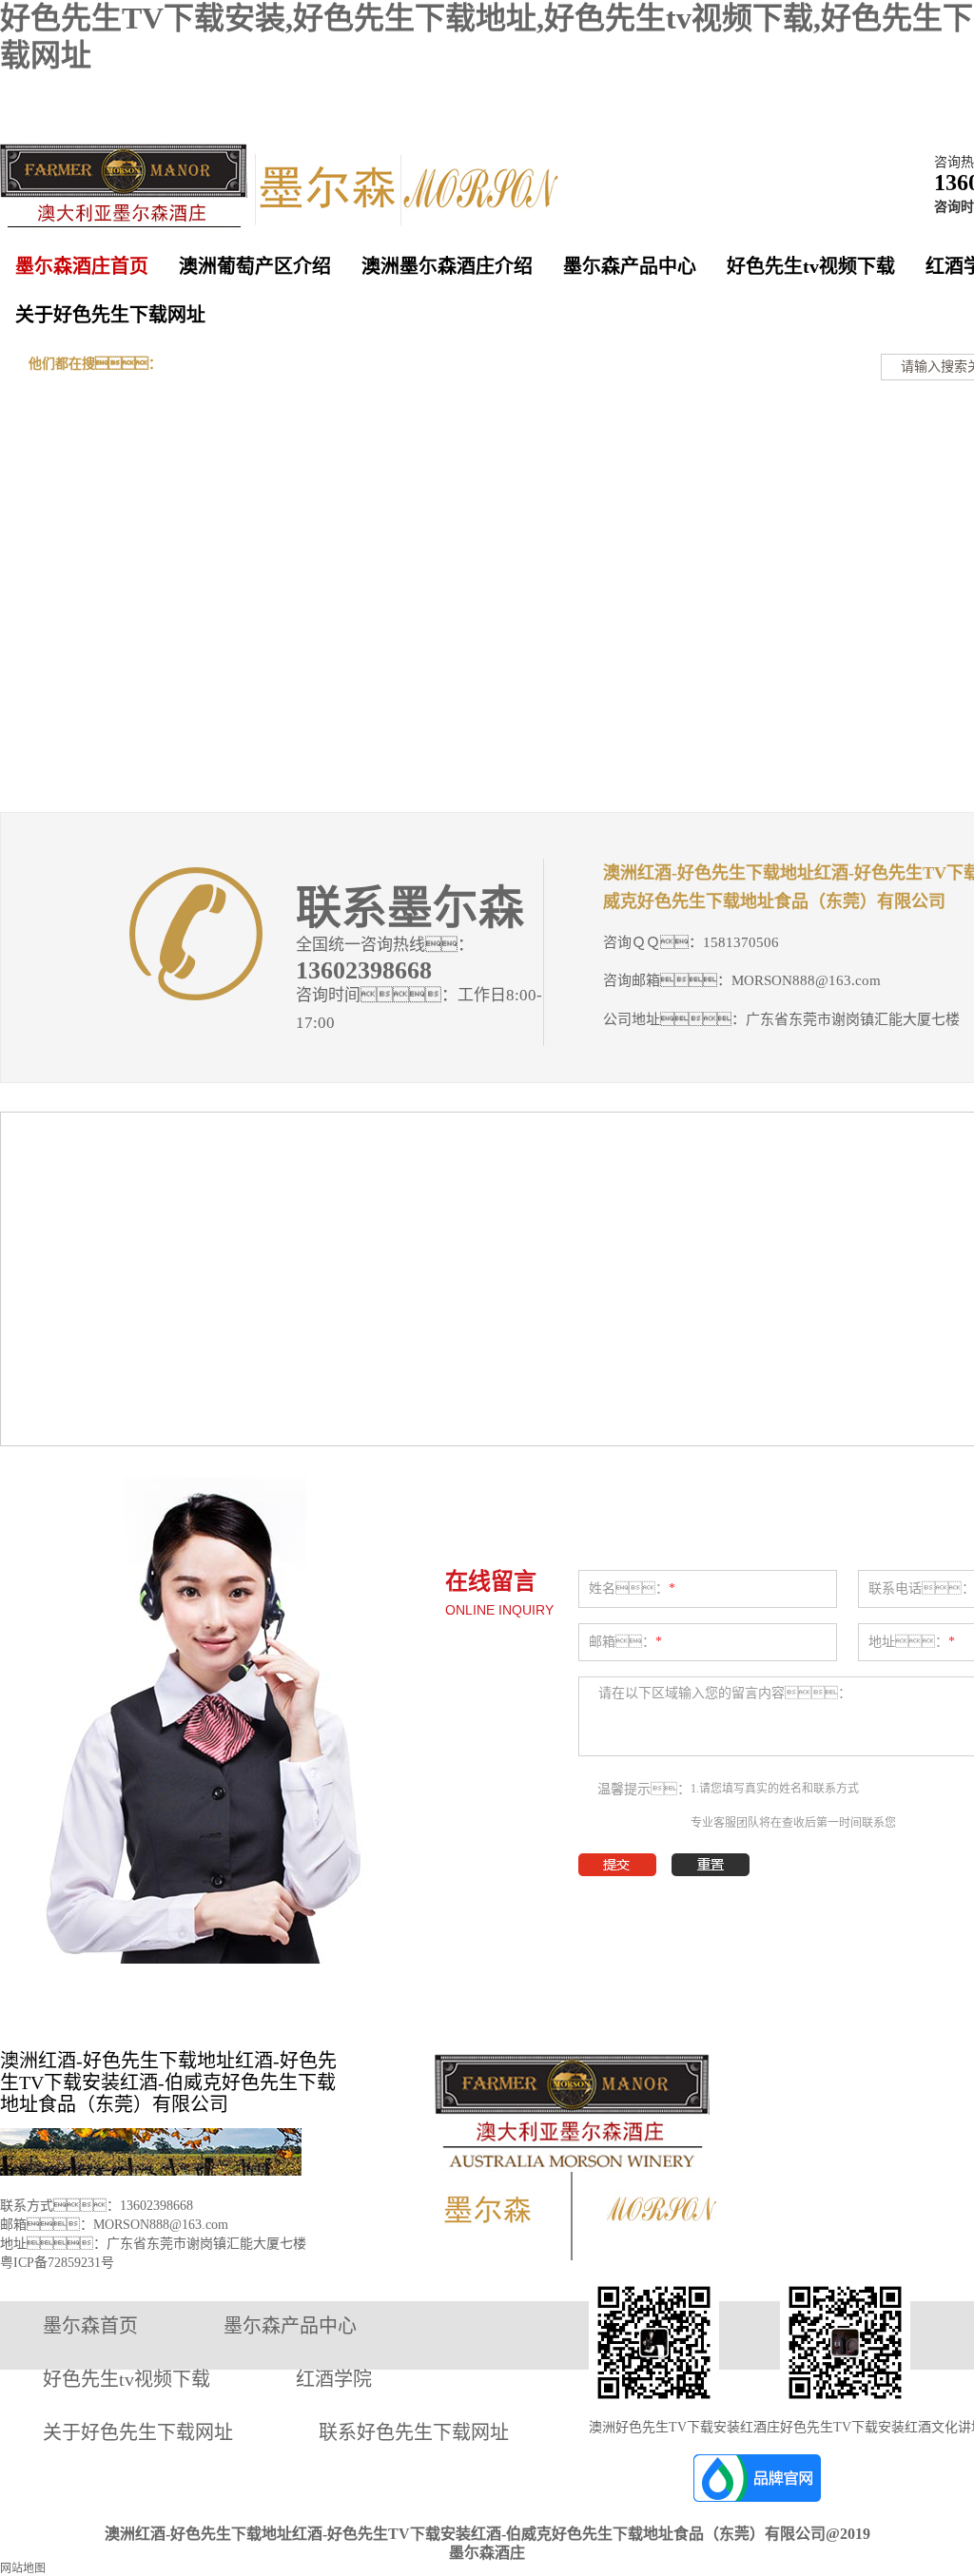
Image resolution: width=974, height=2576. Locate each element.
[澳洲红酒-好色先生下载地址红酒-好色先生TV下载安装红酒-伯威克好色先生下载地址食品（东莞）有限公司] (164, 193)
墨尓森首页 (90, 2326)
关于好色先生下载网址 (110, 315)
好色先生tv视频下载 (811, 266)
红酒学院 (334, 2379)
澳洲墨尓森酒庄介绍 (447, 266)
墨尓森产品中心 (630, 266)
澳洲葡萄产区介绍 (255, 266)
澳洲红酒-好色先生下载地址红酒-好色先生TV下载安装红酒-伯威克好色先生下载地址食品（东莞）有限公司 (168, 2082)
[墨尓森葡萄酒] (487, 589)
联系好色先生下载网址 (414, 2432)
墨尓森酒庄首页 (82, 266)
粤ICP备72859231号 (57, 2263)
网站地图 (23, 2568)
